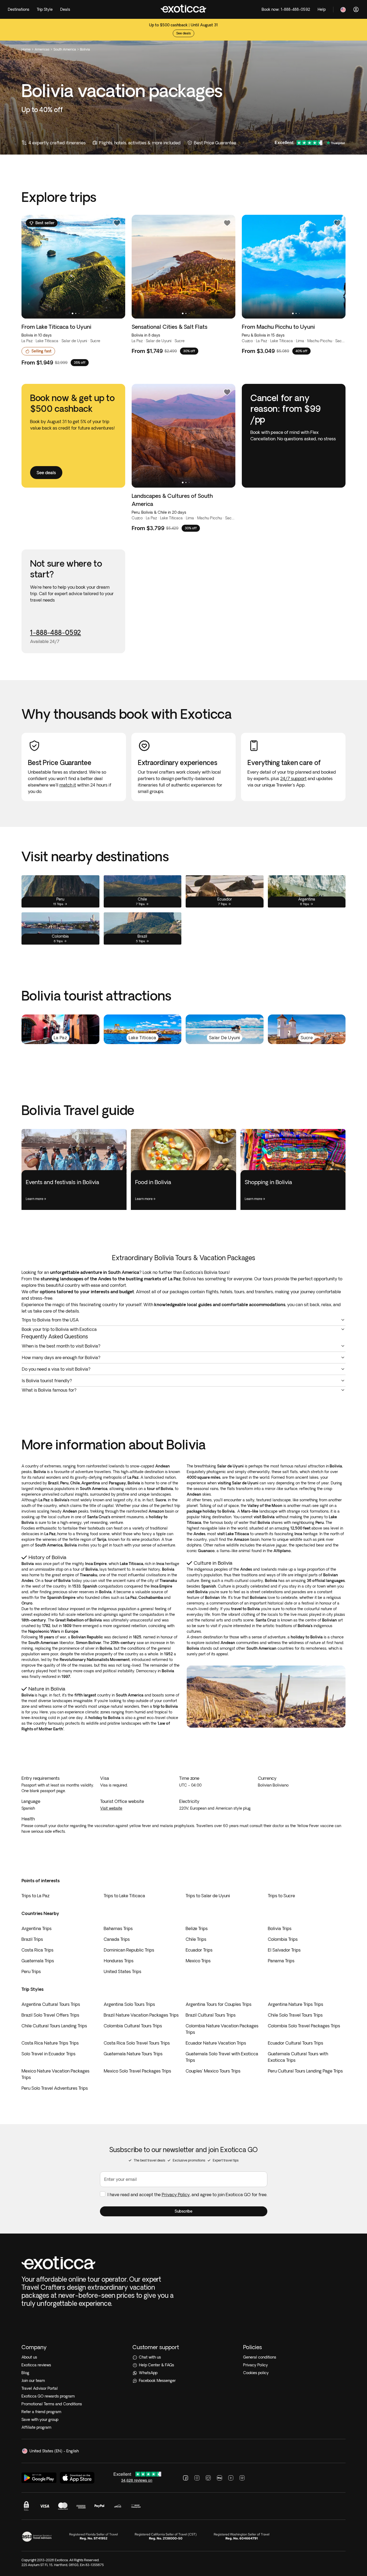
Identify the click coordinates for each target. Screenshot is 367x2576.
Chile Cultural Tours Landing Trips (54, 2026)
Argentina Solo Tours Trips (129, 2004)
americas (42, 49)
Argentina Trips (37, 1928)
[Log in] (356, 9)
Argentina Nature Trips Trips (296, 2004)
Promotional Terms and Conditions (52, 2404)
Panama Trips (281, 1961)
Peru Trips (31, 1971)
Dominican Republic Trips (129, 1950)
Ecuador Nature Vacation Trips (216, 2043)
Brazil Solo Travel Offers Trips (50, 2015)
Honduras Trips (119, 1961)
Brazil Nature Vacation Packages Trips (141, 2015)
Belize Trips (197, 1928)
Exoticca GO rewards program (48, 2396)
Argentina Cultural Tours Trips (51, 2004)
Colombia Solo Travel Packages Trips (304, 2026)
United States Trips (123, 1971)
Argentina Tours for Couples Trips (219, 2004)
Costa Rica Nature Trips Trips (50, 2043)
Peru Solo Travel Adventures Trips (55, 2088)
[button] (184, 2211)
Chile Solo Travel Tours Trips (295, 2015)
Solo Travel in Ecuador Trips (48, 2054)
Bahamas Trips (118, 1928)
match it (68, 785)
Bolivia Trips (280, 1928)
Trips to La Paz (35, 1896)
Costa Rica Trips (37, 1950)
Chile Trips (196, 1939)
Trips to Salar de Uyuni (208, 1896)
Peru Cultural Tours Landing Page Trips (305, 2071)
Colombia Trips (283, 1939)
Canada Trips (117, 1939)
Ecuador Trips (199, 1950)
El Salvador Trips (284, 1950)
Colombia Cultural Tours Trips (133, 2026)
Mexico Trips (198, 1961)
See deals (183, 33)
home (26, 49)
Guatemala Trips (38, 1961)
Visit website (111, 1808)
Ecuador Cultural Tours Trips (296, 2043)
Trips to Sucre (281, 1896)
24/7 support (293, 778)
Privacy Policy (176, 2195)
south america (65, 49)
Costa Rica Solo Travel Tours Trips (137, 2043)
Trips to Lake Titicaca (124, 1896)
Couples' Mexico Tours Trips (213, 2071)
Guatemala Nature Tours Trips (133, 2054)
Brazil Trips (32, 1939)
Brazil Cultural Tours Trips (211, 2015)
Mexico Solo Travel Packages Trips (137, 2071)
